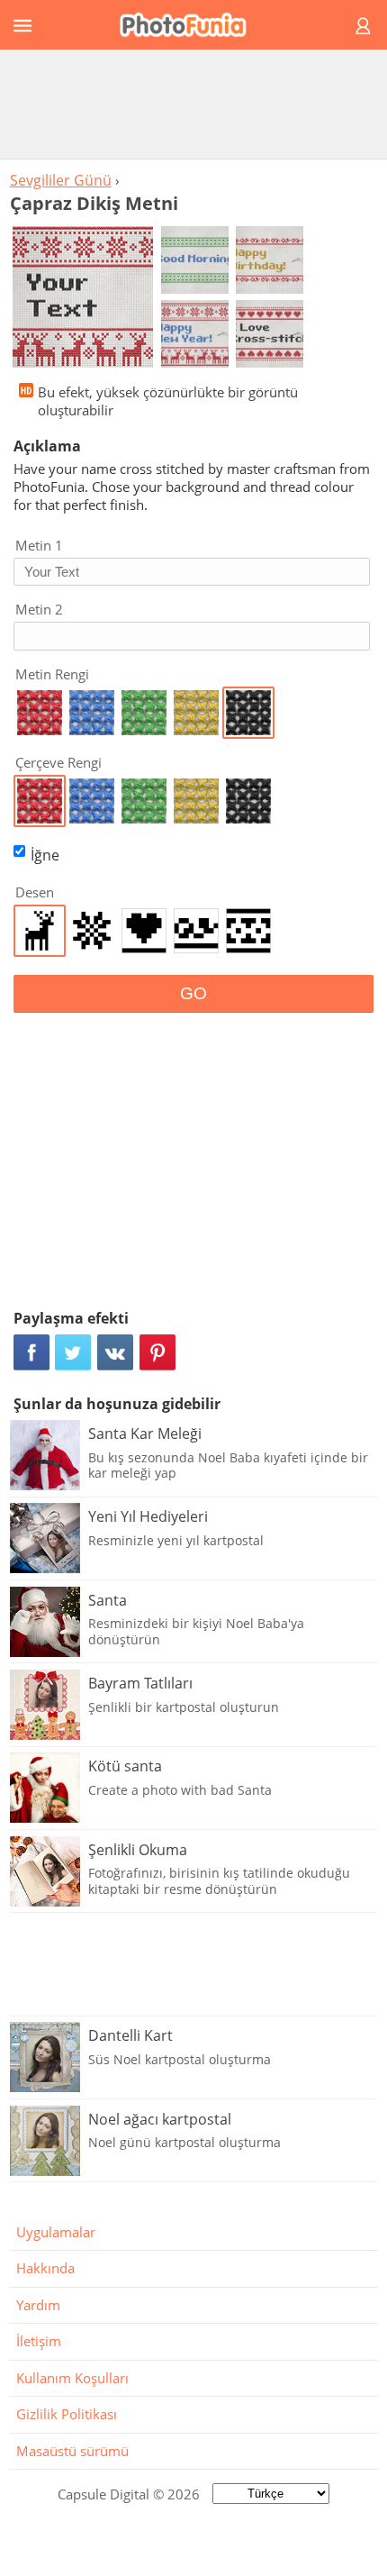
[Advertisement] (193, 104)
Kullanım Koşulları (72, 2378)
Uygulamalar (56, 2232)
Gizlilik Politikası (67, 2414)
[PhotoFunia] (191, 25)
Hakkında (45, 2268)
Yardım (38, 2305)
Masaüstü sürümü (72, 2451)
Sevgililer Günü (61, 180)
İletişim (39, 2341)
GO (193, 993)
